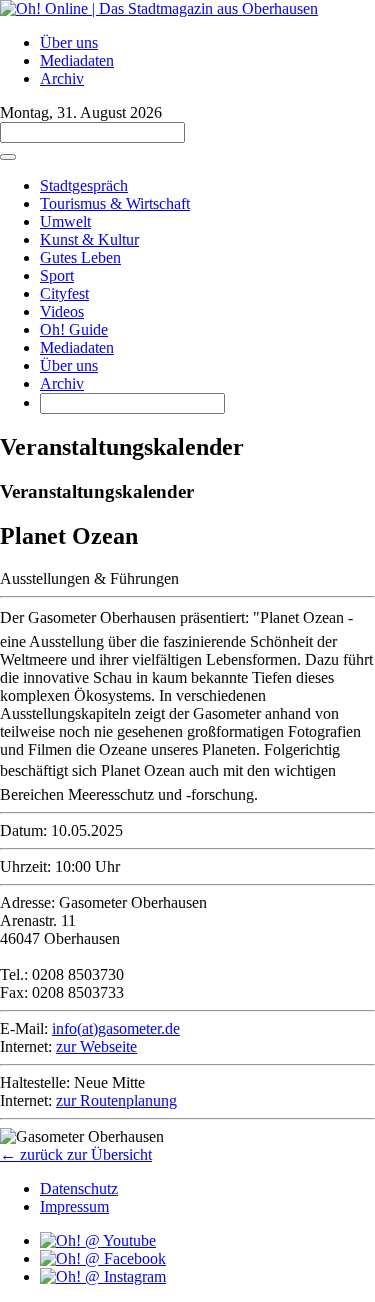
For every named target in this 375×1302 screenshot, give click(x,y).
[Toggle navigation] (8, 157)
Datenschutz (79, 1188)
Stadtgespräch (84, 185)
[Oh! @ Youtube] (98, 1240)
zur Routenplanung (116, 1100)
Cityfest (64, 293)
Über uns (69, 42)
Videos (62, 311)
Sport (57, 275)
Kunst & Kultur (89, 239)
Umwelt (65, 221)
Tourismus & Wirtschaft (115, 203)
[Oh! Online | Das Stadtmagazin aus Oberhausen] (159, 8)
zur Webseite (96, 1046)
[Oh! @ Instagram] (103, 1276)
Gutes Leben (80, 257)
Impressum (74, 1206)
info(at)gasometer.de (116, 1028)
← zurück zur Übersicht (76, 1154)
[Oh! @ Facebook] (103, 1258)
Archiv (62, 78)
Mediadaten (77, 60)
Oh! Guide (74, 329)
